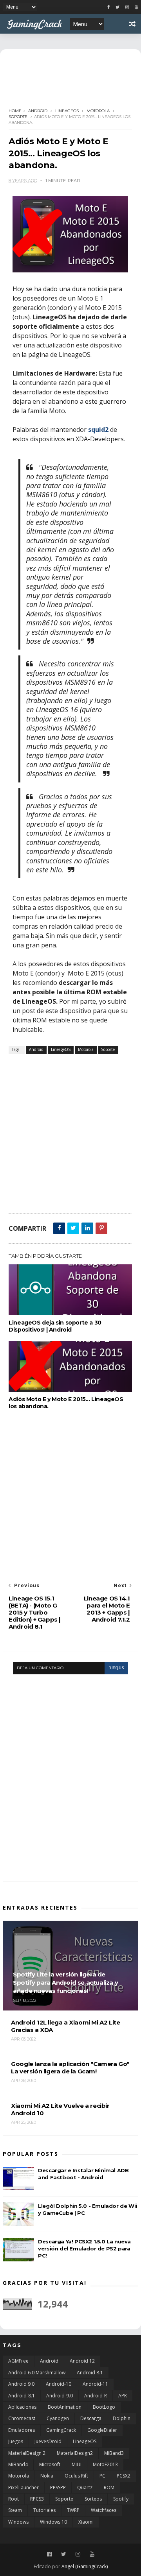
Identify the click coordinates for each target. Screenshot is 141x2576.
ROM (109, 2487)
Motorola (98, 111)
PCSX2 (124, 2476)
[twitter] (117, 7)
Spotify (121, 2499)
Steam (15, 2510)
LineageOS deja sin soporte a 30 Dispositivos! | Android (55, 1326)
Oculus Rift (76, 2476)
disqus (116, 1668)
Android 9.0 (21, 2384)
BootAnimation (65, 2407)
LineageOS (67, 111)
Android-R (96, 2396)
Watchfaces (104, 2510)
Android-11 (95, 2384)
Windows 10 (53, 2522)
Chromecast (22, 2418)
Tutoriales (44, 2510)
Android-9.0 (60, 2396)
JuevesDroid (48, 2441)
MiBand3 (114, 2453)
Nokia (47, 2476)
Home (15, 111)
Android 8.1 (90, 2373)
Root (14, 2499)
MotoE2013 (105, 2464)
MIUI (77, 2464)
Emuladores (22, 2430)
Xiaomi (86, 2522)
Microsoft (50, 2464)
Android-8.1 (22, 2396)
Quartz (85, 2487)
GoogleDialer (102, 2430)
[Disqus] (70, 1772)
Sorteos (93, 2499)
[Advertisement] (70, 1133)
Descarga (91, 2418)
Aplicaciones (22, 2407)
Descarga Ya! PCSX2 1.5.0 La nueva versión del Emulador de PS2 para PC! (84, 2248)
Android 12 (82, 2361)
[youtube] (136, 7)
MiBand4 (18, 2464)
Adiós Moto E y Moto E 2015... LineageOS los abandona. (66, 1403)
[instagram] (127, 7)
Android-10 (59, 2384)
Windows (18, 2522)
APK (123, 2396)
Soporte (18, 117)
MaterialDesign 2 (27, 2453)
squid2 (99, 430)
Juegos (16, 2441)
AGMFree (18, 2361)
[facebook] (108, 7)
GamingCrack (61, 2430)
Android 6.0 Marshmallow (37, 2373)
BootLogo (104, 2407)
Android (38, 111)
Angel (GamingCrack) (85, 2566)
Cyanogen (58, 2418)
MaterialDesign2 (75, 2453)
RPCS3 (37, 2499)
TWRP (73, 2510)
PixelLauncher (23, 2487)
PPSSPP (58, 2487)
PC (102, 2476)
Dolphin (122, 2418)
